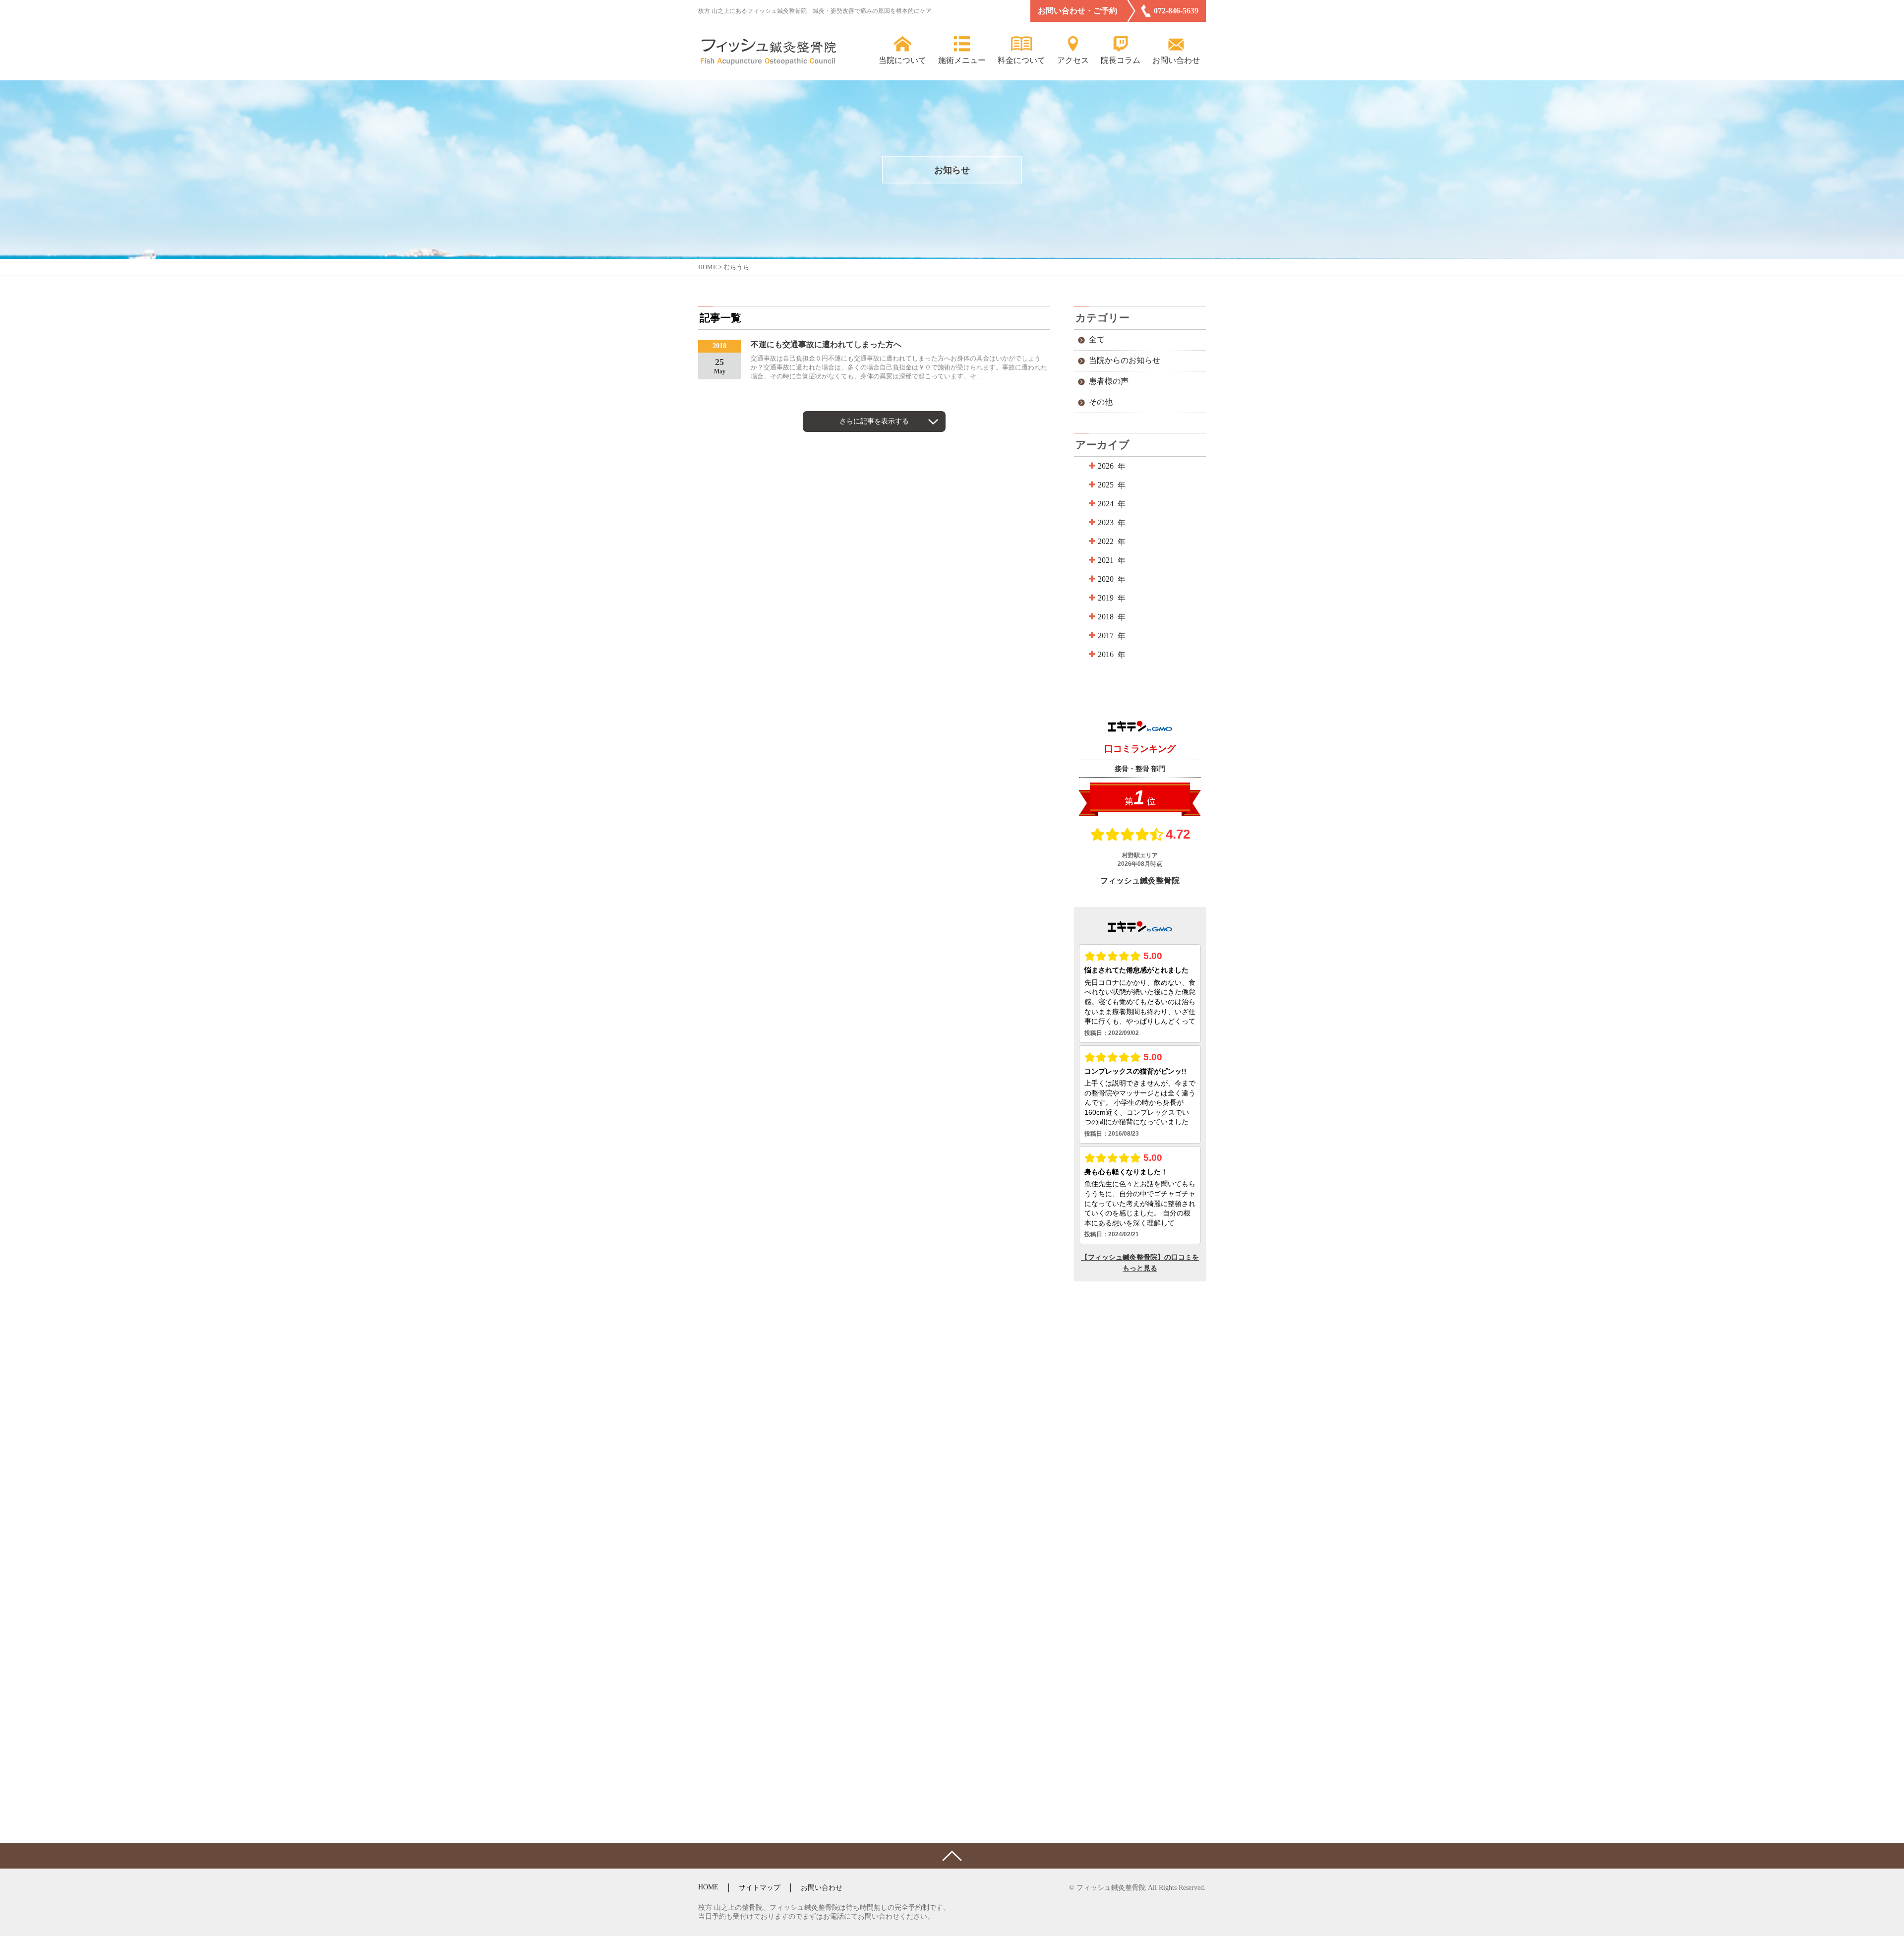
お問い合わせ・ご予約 (1077, 11)
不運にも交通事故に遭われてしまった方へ (826, 344)
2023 (1106, 522)
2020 (1106, 579)
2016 (1106, 654)
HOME (708, 1887)
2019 (1106, 598)
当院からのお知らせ (1125, 360)
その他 (1101, 402)
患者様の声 (1109, 381)
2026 (1106, 466)
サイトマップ (760, 1888)
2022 (1106, 541)
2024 (1106, 504)
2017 (1106, 635)
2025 (1106, 485)
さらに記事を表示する (874, 421)
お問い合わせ (822, 1888)
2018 (1106, 617)
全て (1097, 339)
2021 (1106, 560)
